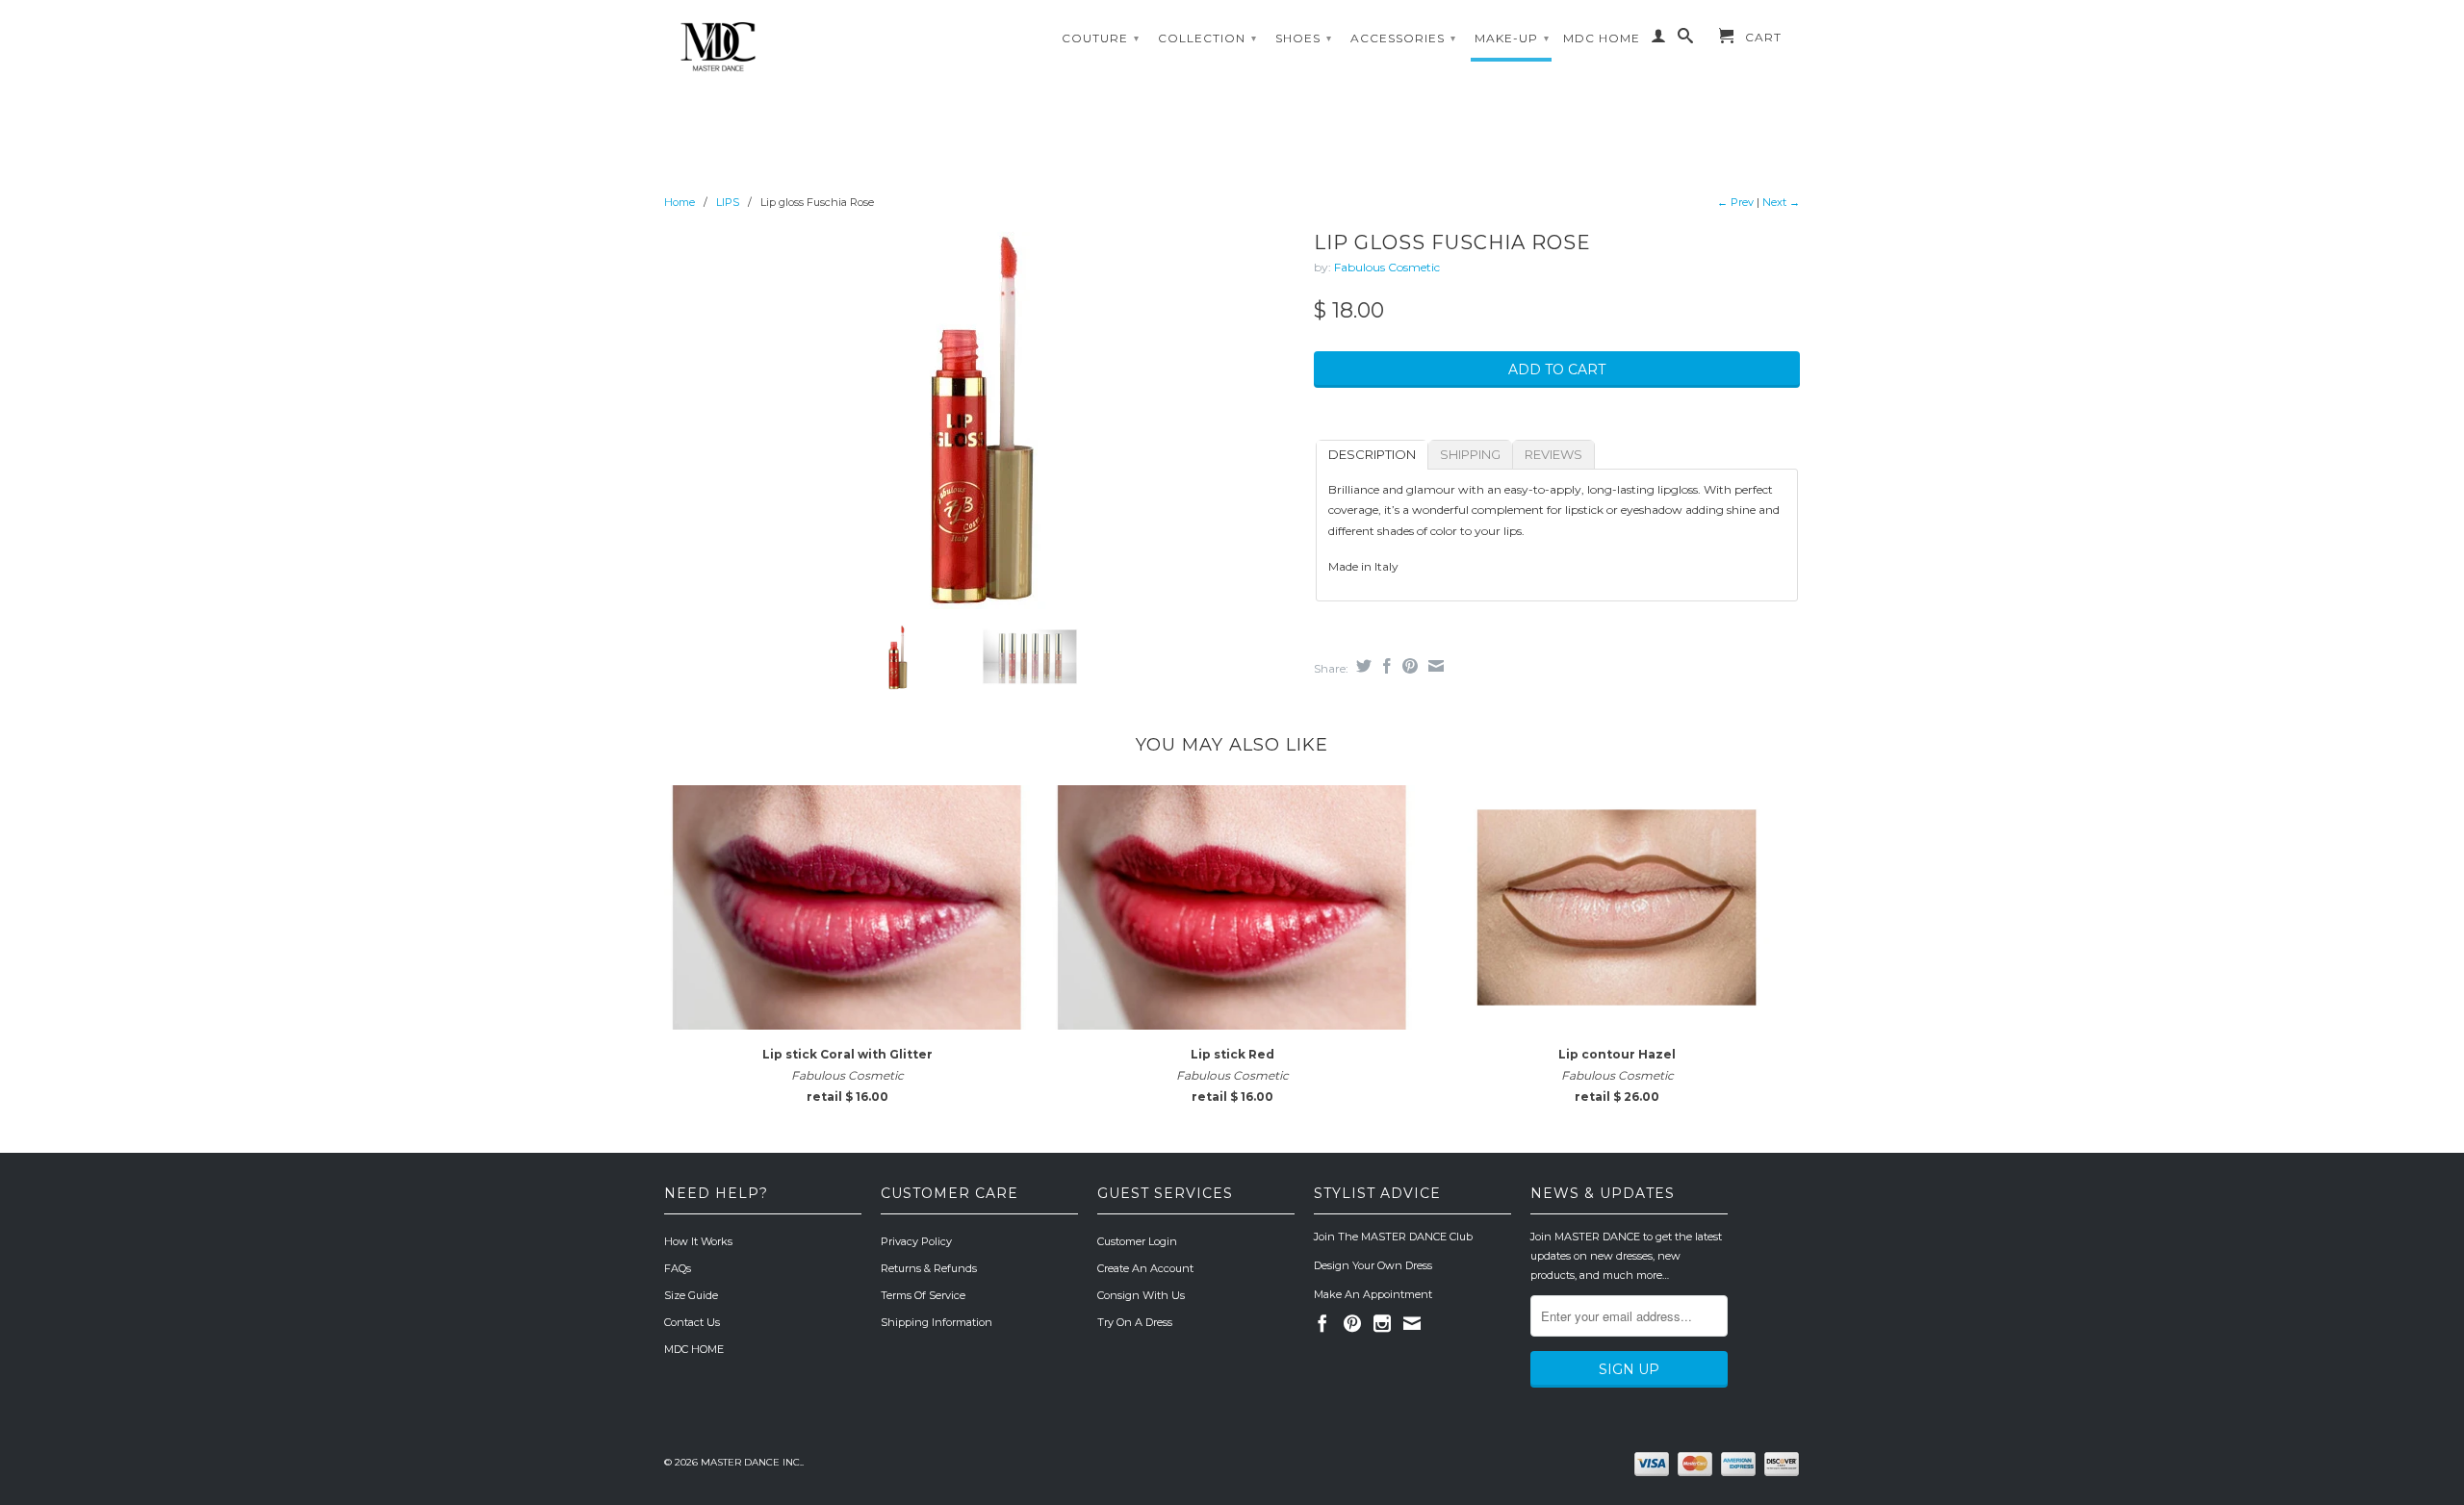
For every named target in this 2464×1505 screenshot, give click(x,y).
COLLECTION (1207, 38)
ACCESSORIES (1403, 38)
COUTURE (1101, 38)
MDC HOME (1602, 38)
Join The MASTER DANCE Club (1393, 1237)
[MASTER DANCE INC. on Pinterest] (1352, 1323)
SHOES (1304, 38)
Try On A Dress (1135, 1322)
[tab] (1372, 455)
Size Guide (691, 1295)
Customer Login (1137, 1241)
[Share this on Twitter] (1361, 666)
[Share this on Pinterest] (1408, 666)
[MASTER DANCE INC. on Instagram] (1382, 1323)
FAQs (678, 1268)
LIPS (728, 202)
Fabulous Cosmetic (1387, 267)
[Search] (1686, 39)
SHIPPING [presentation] (1470, 454)
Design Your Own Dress (1373, 1265)
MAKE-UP (1512, 38)
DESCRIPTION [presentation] (1372, 454)
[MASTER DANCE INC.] (799, 47)
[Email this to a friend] (1434, 666)
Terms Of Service (923, 1295)
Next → (1781, 202)
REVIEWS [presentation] (1553, 454)
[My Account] (1659, 39)
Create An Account (1145, 1268)
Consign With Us (1141, 1295)
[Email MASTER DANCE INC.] (1412, 1323)
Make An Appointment (1373, 1294)
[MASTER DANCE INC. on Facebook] (1322, 1323)
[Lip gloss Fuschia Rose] (979, 417)
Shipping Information (937, 1322)
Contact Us (692, 1322)
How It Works (698, 1241)
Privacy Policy (916, 1241)
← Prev (1735, 202)
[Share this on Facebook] (1385, 666)
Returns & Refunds (929, 1268)
